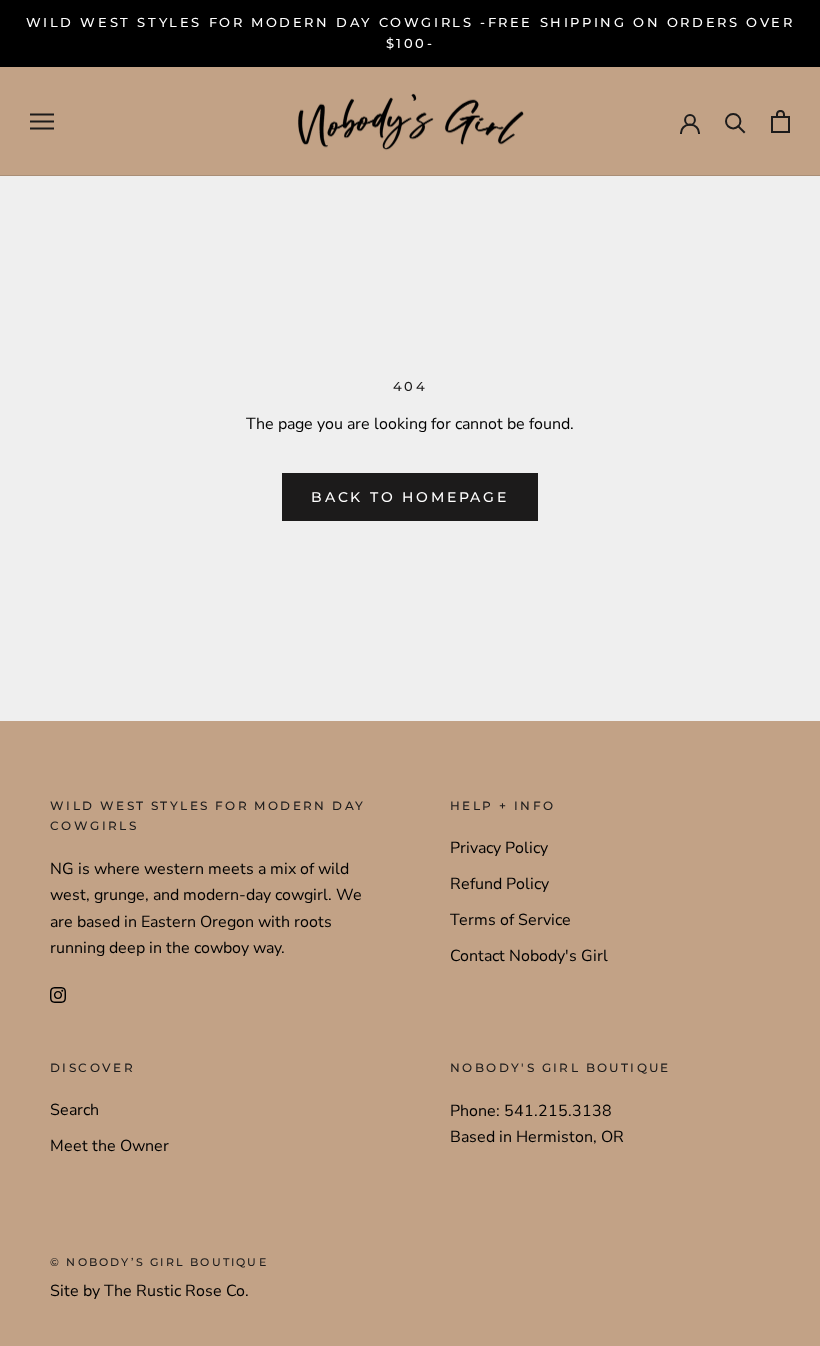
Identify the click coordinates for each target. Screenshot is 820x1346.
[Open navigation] (42, 122)
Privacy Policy (499, 848)
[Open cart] (780, 121)
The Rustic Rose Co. (176, 1291)
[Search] (735, 121)
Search (74, 1110)
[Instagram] (58, 994)
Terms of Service (510, 920)
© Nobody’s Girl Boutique (159, 1262)
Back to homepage (410, 497)
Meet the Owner (109, 1146)
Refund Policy (499, 884)
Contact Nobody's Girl (529, 956)
